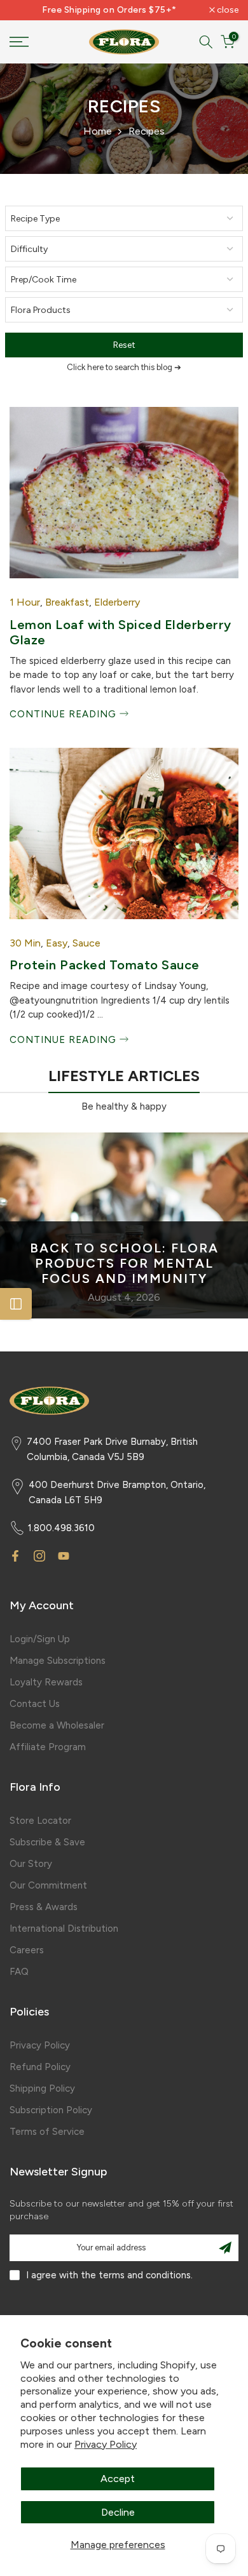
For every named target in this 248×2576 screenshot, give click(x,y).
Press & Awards (44, 1907)
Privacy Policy (106, 2444)
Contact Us (35, 1704)
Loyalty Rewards (46, 1682)
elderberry (117, 602)
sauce (86, 943)
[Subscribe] (225, 2248)
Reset (124, 345)
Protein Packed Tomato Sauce (105, 965)
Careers (27, 1950)
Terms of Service (47, 2132)
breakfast (67, 602)
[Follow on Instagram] (39, 1556)
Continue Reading (65, 714)
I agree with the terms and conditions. (109, 2275)
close (227, 10)
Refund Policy (40, 2067)
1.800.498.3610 (61, 1528)
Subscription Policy (51, 2110)
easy (57, 943)
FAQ (19, 1972)
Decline (118, 2512)
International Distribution (64, 1929)
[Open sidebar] (16, 1304)
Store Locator (40, 1821)
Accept (118, 2479)
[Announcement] (109, 10)
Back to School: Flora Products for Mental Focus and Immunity (124, 1263)
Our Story (31, 1864)
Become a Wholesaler (57, 1725)
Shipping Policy (42, 2088)
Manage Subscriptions (58, 1661)
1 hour (25, 602)
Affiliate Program (48, 1747)
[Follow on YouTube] (64, 1556)
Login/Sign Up (40, 1639)
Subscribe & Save (47, 1842)
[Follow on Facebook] (15, 1556)
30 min (25, 943)
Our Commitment (48, 1885)
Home (98, 131)
